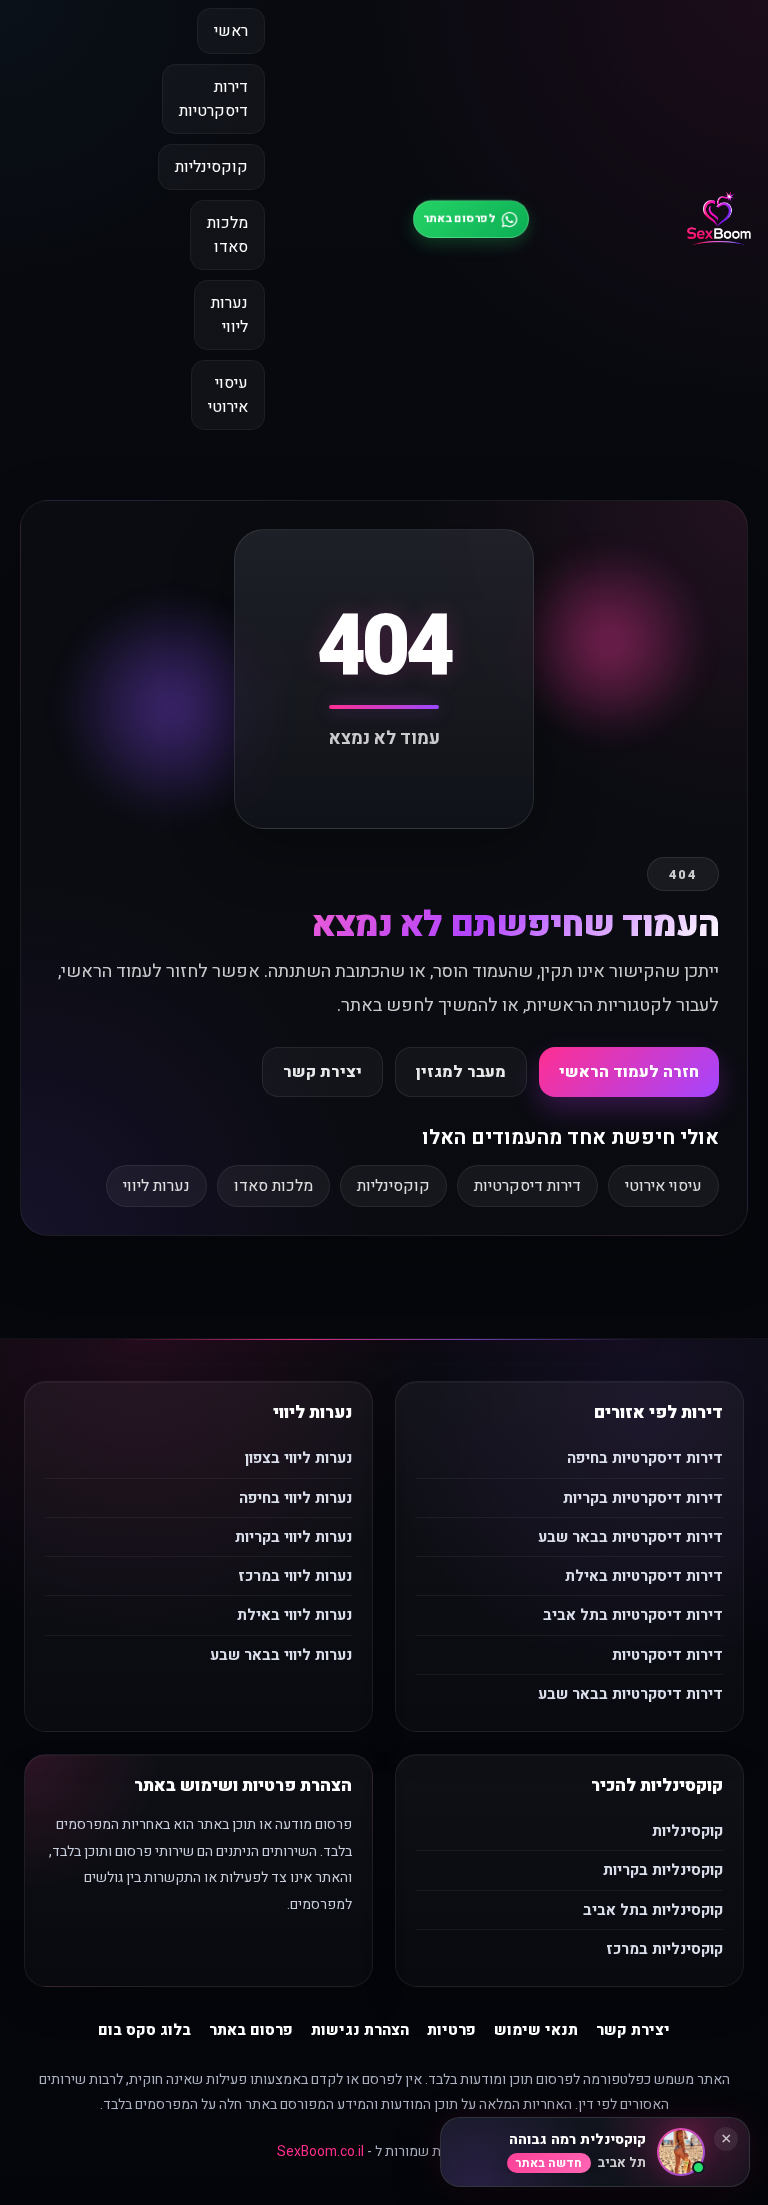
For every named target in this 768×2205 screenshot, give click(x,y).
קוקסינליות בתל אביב (653, 1910)
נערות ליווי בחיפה (295, 1498)
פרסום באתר (251, 2030)
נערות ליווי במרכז (295, 1576)
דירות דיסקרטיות (213, 99)
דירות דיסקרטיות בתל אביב (633, 1615)
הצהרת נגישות (360, 2030)
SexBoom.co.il (320, 2151)
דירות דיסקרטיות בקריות (643, 1498)
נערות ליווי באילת (294, 1615)
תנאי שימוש (536, 2030)
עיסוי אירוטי (228, 395)
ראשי (231, 31)
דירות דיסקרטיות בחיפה (645, 1458)
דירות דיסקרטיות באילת (644, 1576)
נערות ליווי (229, 315)
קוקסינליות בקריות (663, 1870)
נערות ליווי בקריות (293, 1537)
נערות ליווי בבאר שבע (281, 1655)
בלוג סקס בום (144, 2030)
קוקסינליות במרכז (664, 1949)
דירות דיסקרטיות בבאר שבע (630, 1537)
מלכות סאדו (227, 235)
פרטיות (451, 2030)
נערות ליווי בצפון (298, 1458)
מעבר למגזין (461, 1072)
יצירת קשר (322, 1072)
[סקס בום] (719, 219)
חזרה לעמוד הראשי (629, 1072)
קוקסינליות (211, 167)
